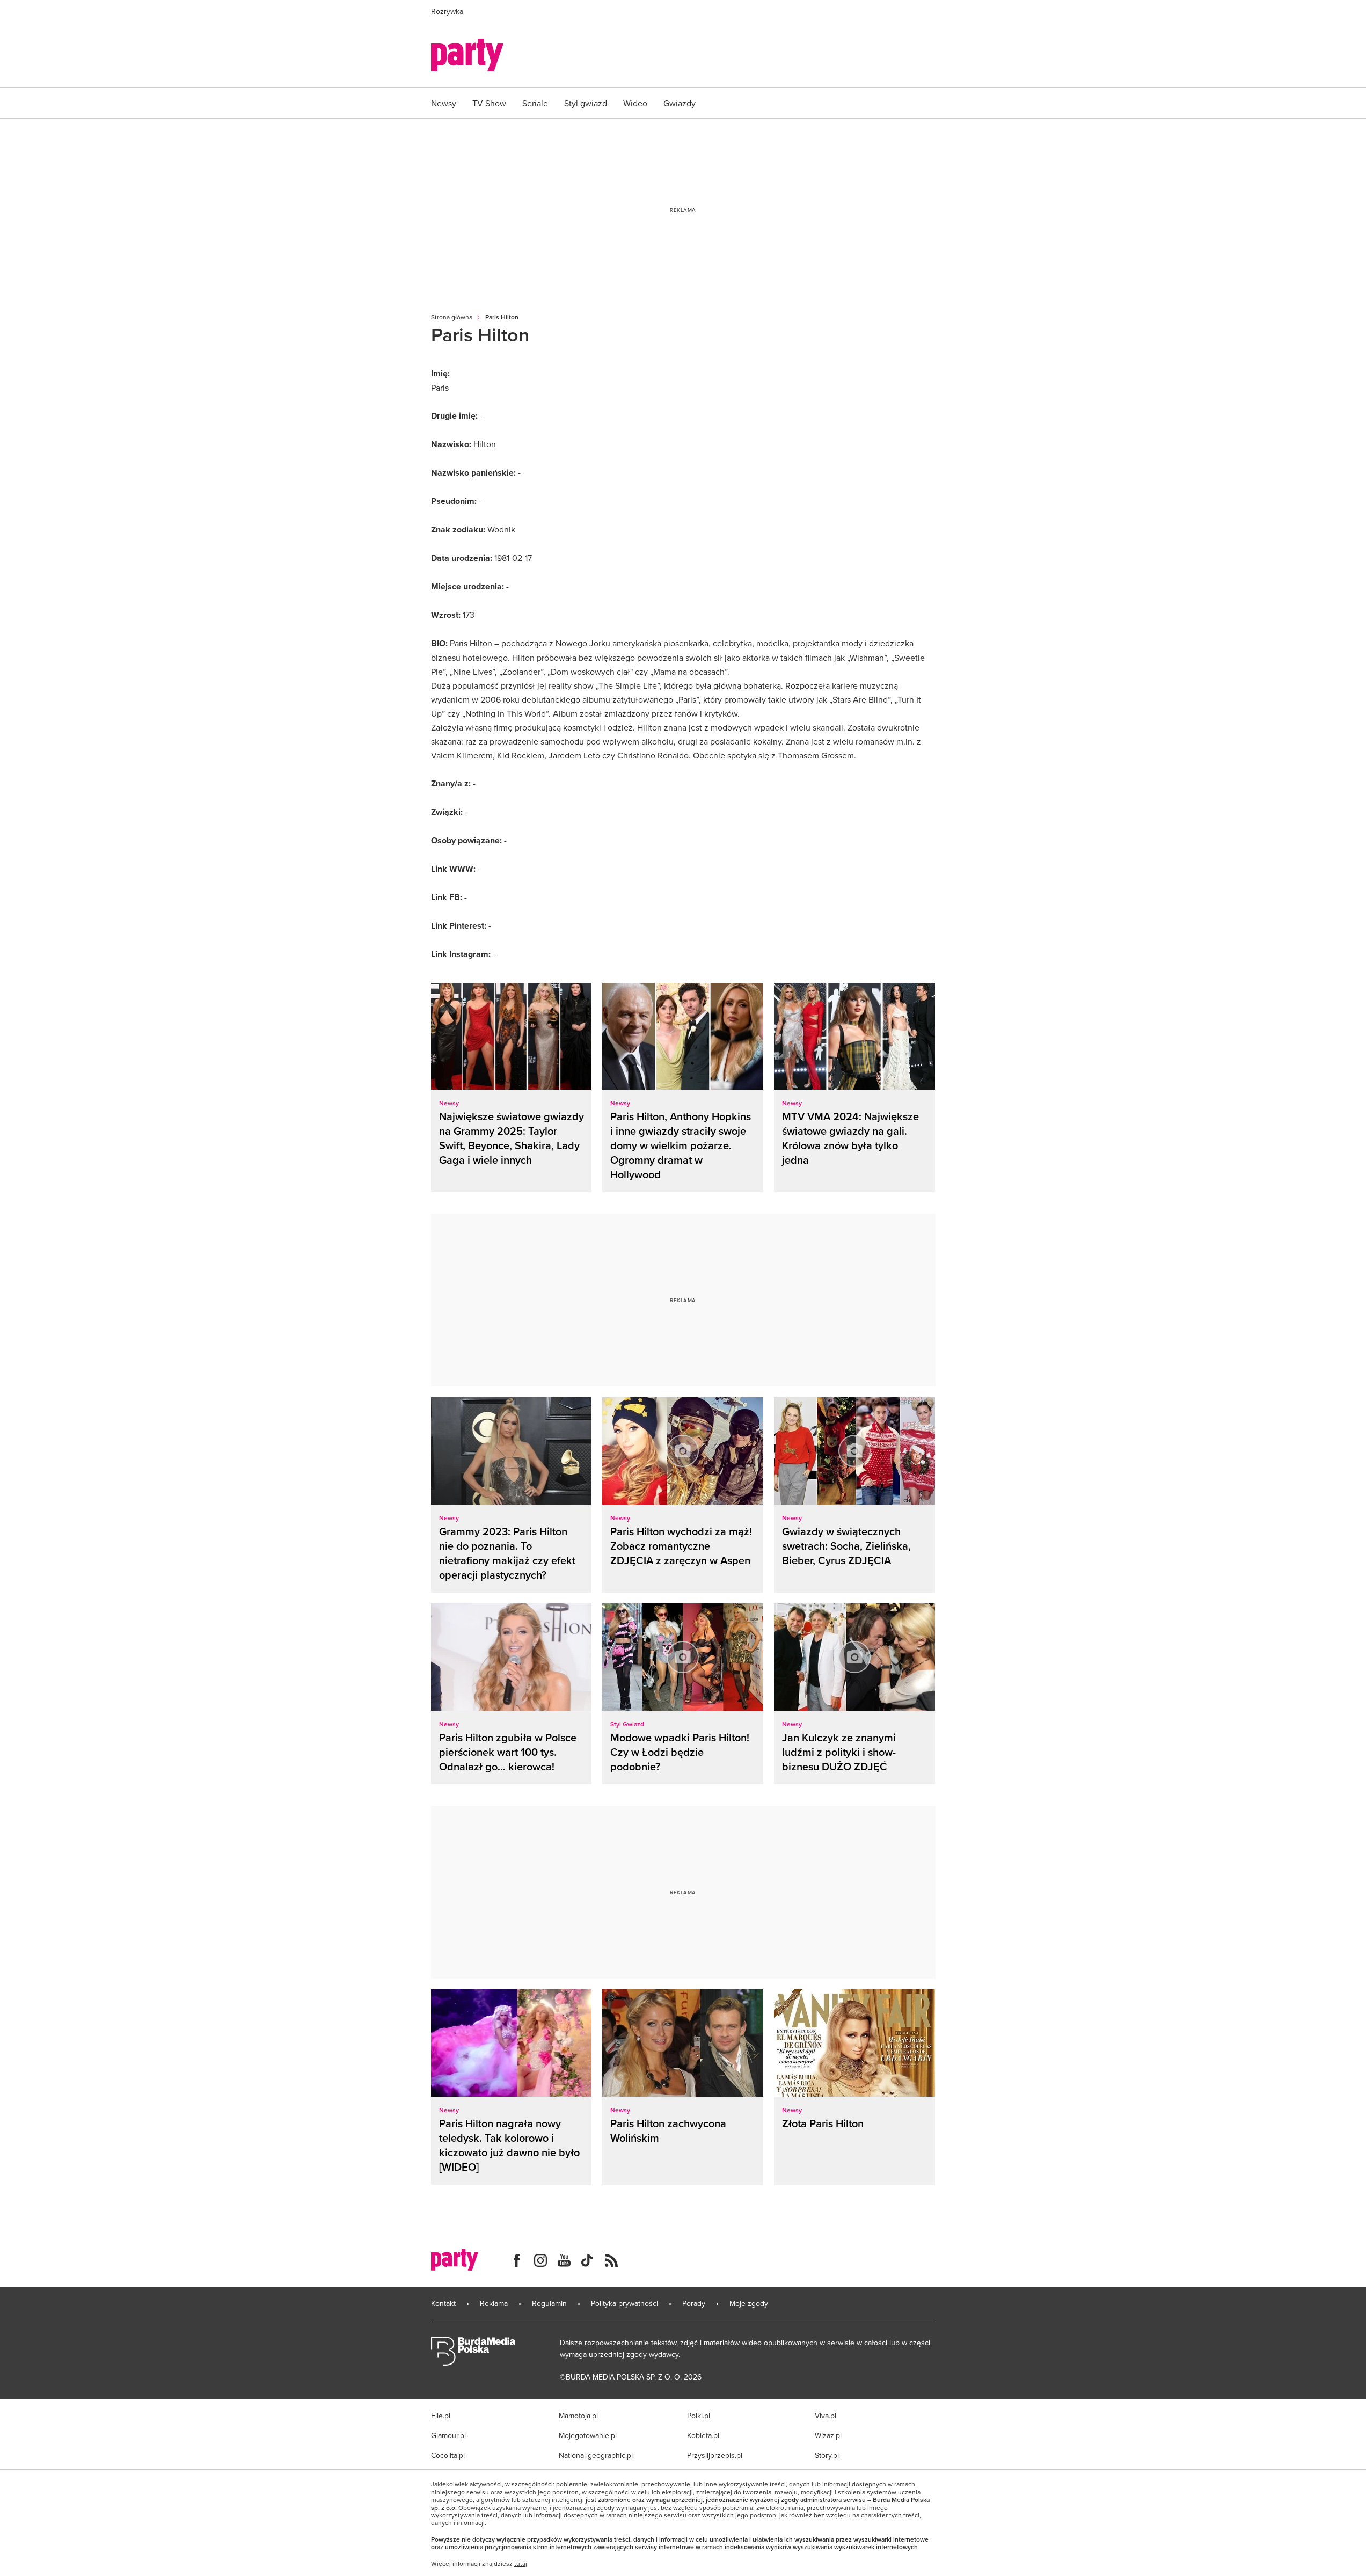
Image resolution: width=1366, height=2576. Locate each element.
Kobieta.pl (703, 2435)
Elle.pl (441, 2416)
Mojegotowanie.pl (588, 2435)
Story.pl (827, 2455)
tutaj (521, 2564)
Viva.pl (826, 2416)
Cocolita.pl (448, 2455)
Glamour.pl (448, 2435)
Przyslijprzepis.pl (715, 2455)
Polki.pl (699, 2416)
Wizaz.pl (828, 2435)
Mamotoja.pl (578, 2416)
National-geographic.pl (596, 2455)
